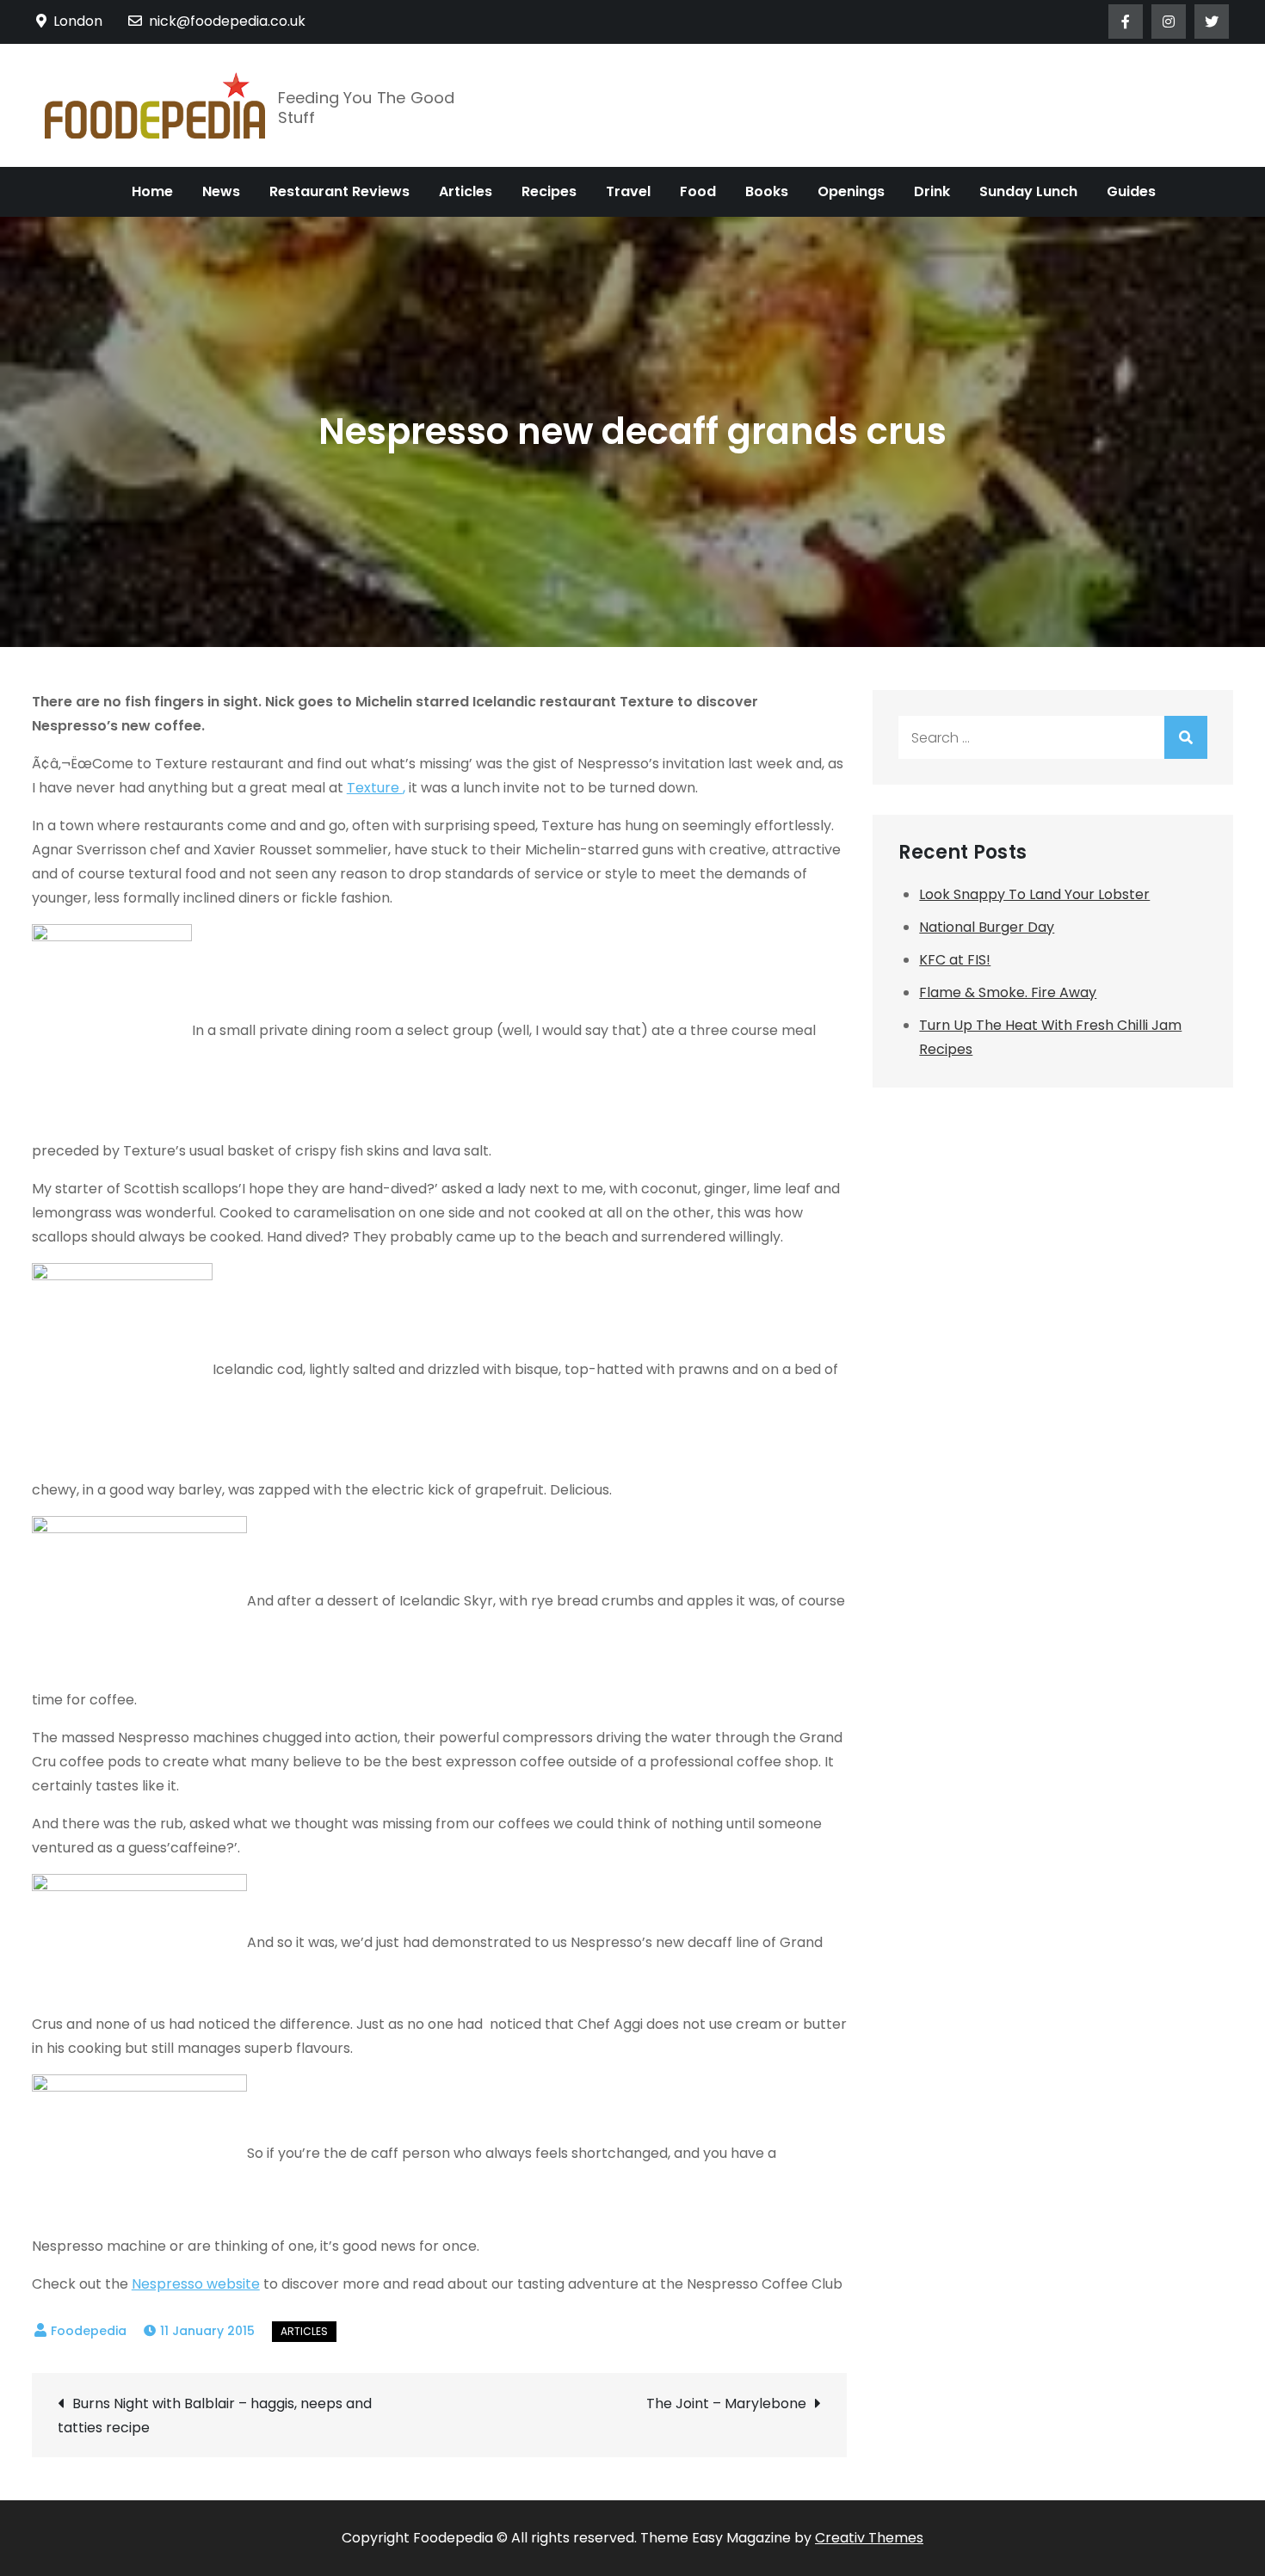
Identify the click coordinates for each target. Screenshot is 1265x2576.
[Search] (1186, 737)
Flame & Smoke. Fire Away (1008, 992)
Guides (1131, 191)
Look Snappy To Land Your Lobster (1034, 894)
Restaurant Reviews (339, 191)
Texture (375, 788)
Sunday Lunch (1028, 191)
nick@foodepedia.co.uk (227, 21)
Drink (932, 191)
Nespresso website (196, 2284)
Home (152, 191)
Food (698, 191)
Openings (851, 191)
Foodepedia (89, 2331)
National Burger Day (987, 927)
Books (767, 191)
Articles (466, 191)
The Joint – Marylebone (726, 2403)
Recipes (549, 191)
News (221, 191)
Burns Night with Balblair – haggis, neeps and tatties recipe (215, 2416)
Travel (628, 191)
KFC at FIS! (955, 960)
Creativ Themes (869, 2538)
